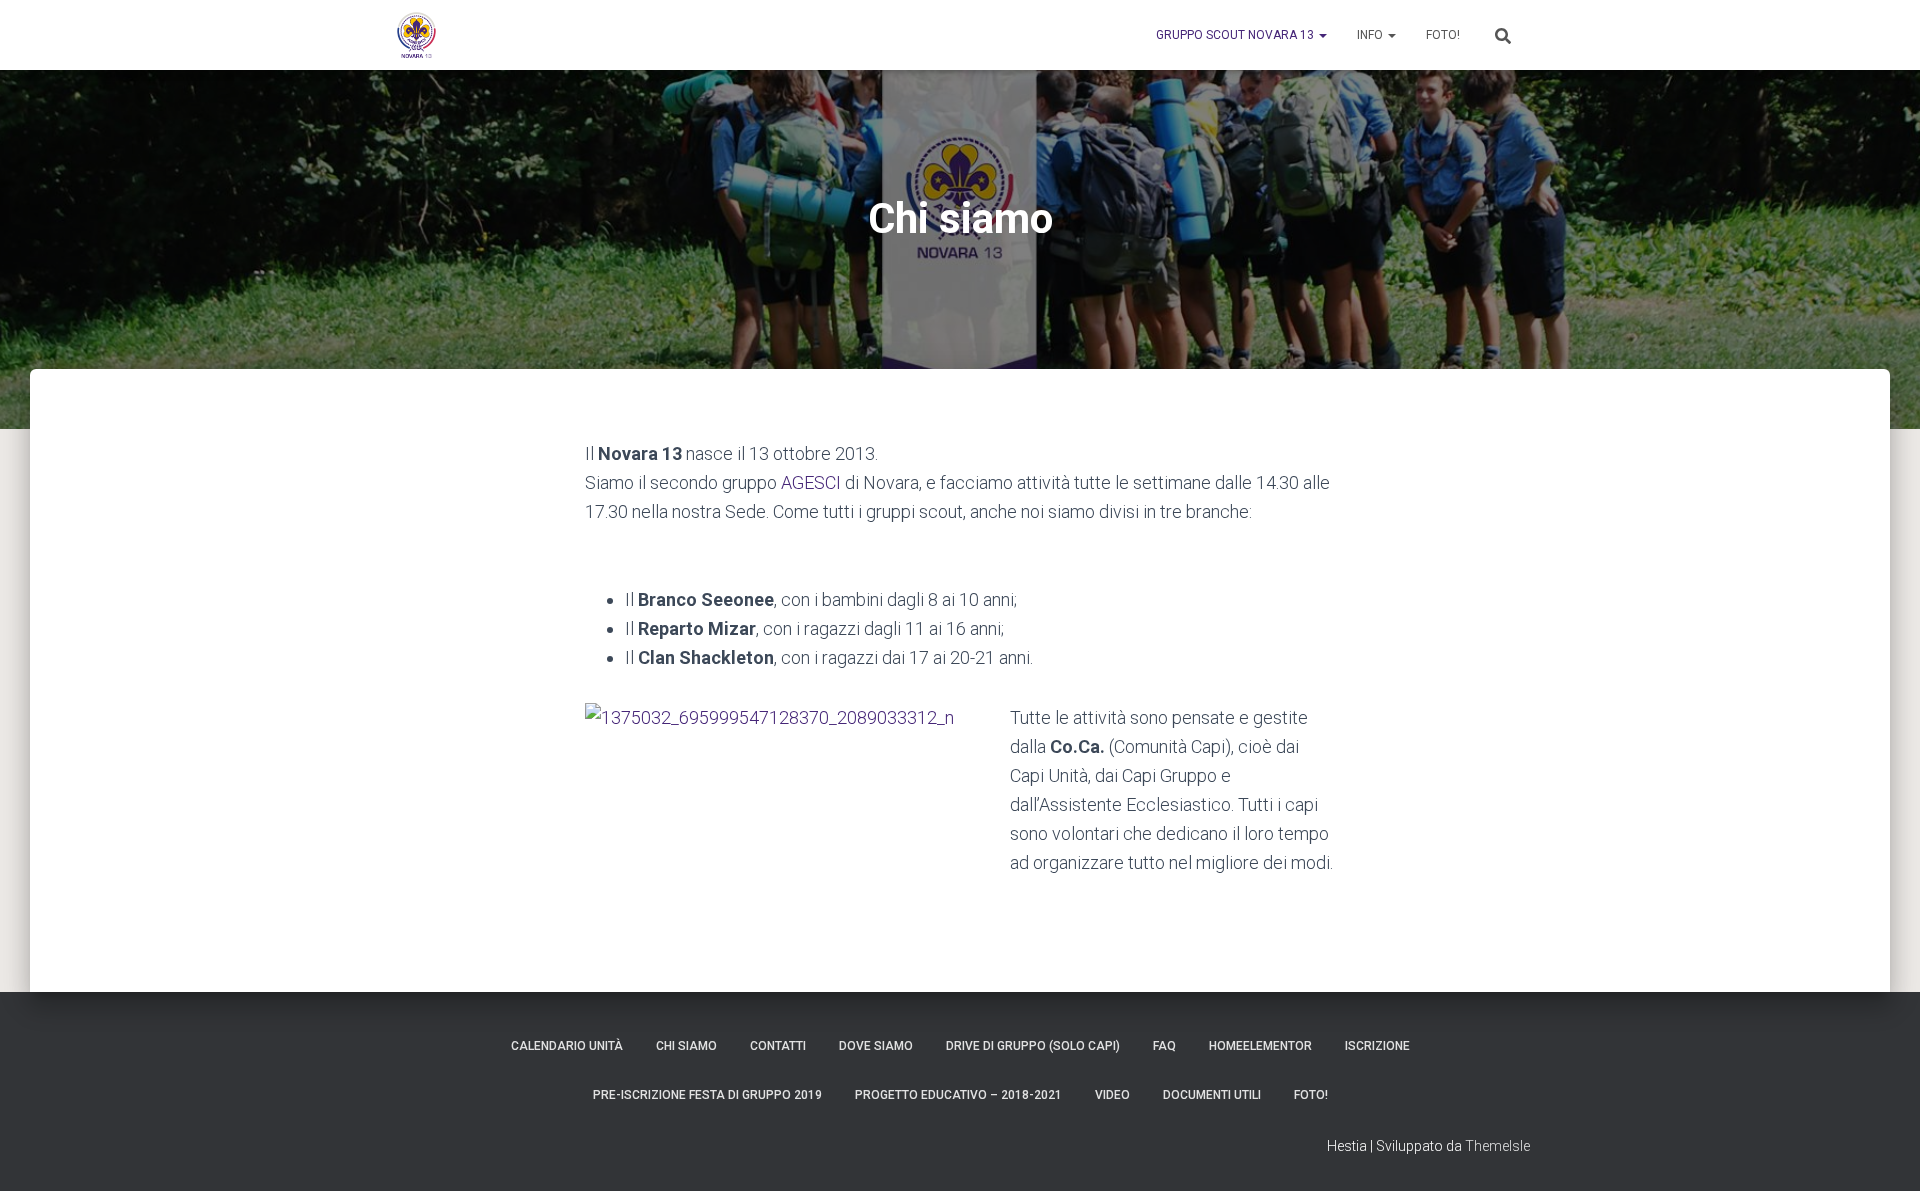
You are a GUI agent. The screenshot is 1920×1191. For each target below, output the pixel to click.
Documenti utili (1212, 1095)
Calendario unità (567, 1046)
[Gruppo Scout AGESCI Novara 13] (416, 35)
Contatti (778, 1046)
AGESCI (811, 482)
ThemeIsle (1497, 1146)
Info (1371, 35)
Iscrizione (1377, 1046)
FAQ (1164, 1046)
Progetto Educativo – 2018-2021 (958, 1095)
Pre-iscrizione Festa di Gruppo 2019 (707, 1095)
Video (1112, 1095)
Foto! (1443, 35)
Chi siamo (686, 1046)
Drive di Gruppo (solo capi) (1033, 1046)
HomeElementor (1260, 1046)
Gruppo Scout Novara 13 (1236, 35)
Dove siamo (876, 1046)
